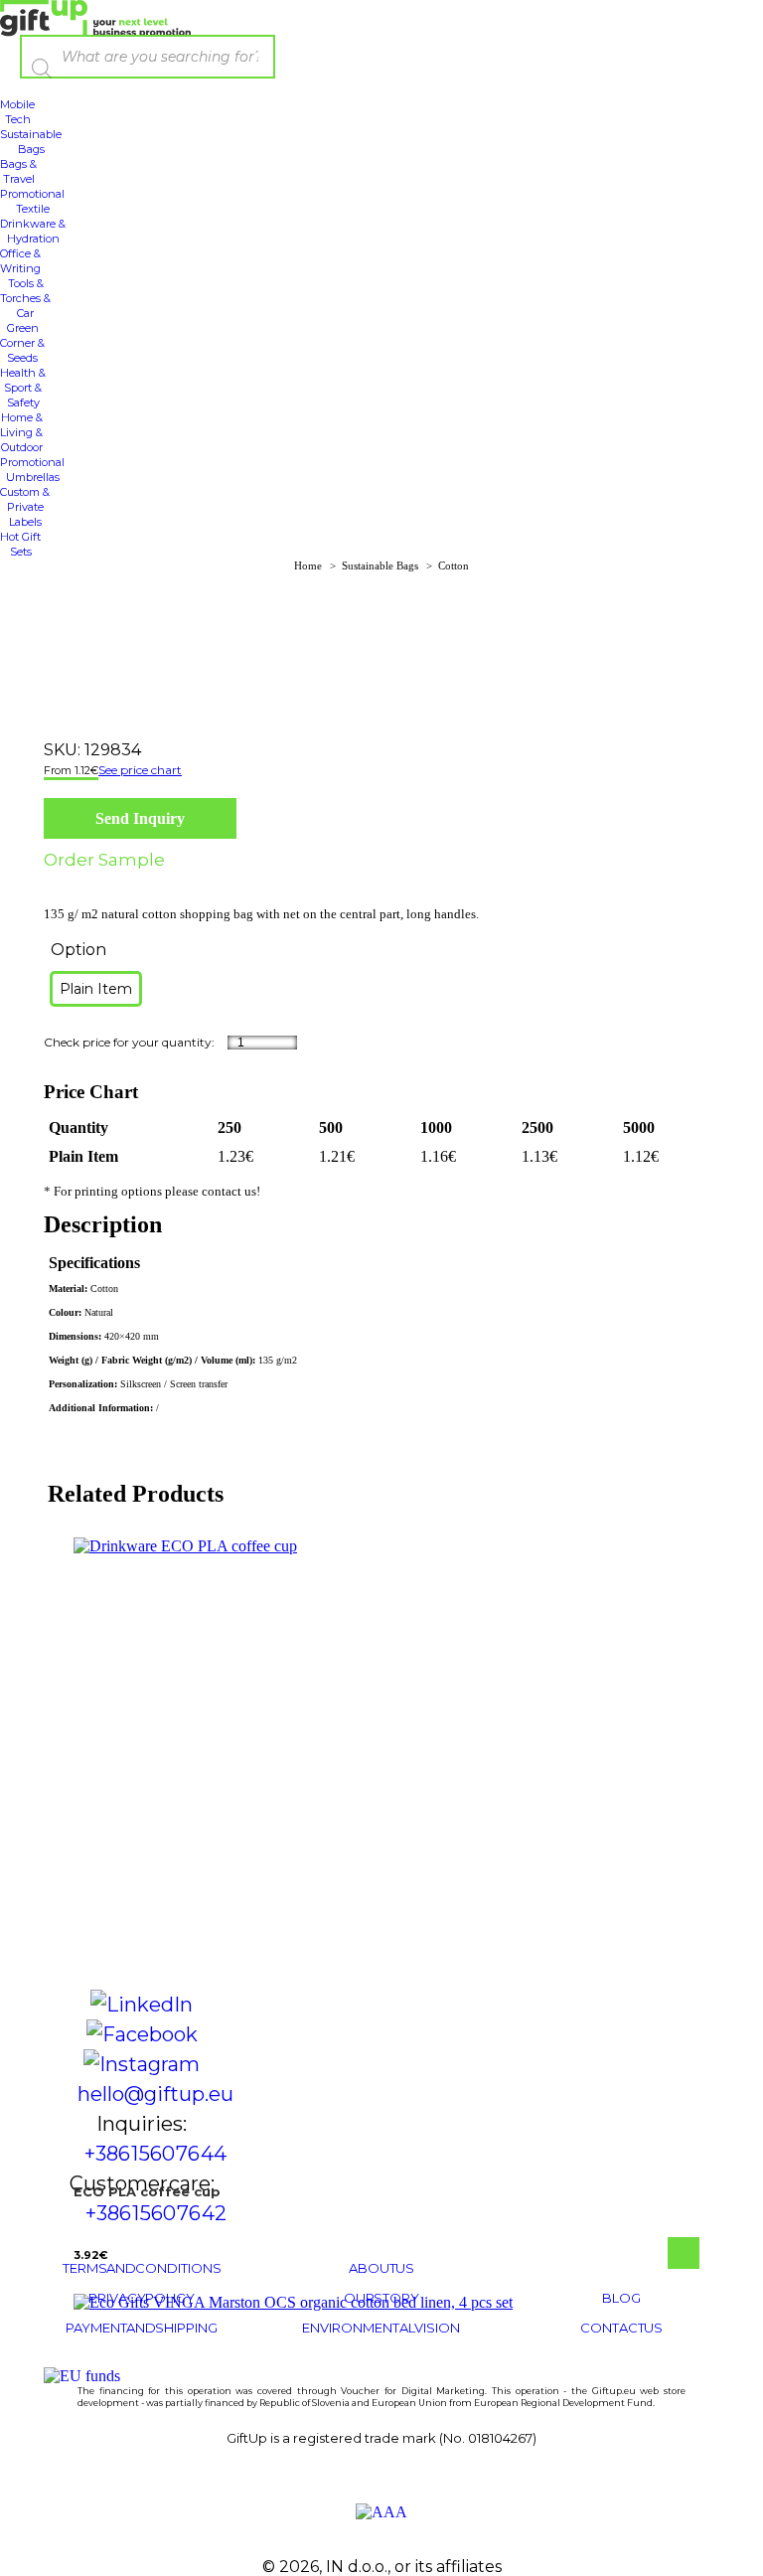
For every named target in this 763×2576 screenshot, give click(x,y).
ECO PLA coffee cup (147, 2191)
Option (78, 950)
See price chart (140, 770)
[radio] (96, 989)
